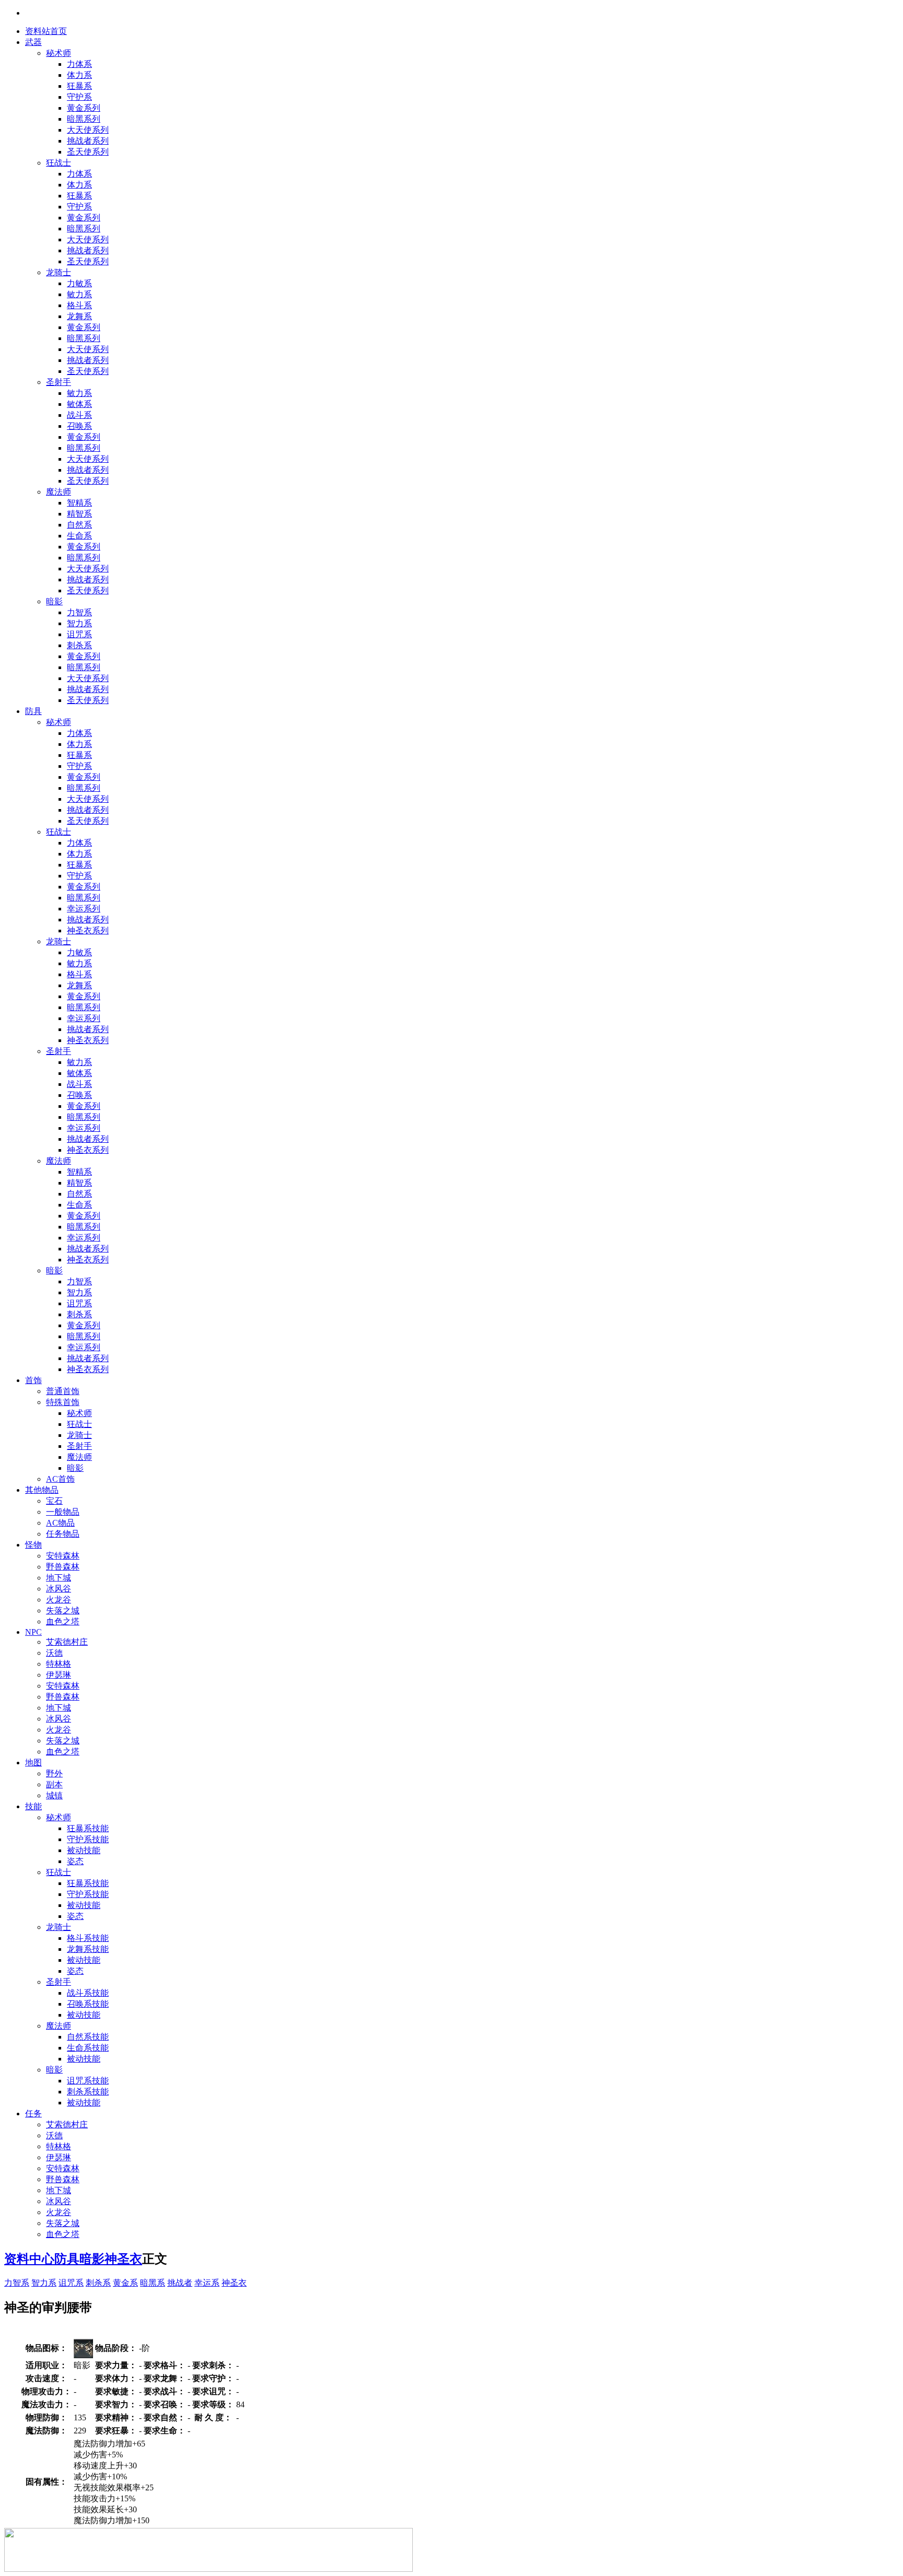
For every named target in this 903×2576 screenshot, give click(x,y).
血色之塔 (63, 1621)
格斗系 (79, 305)
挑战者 (180, 2283)
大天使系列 (88, 130)
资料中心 (29, 2259)
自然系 (79, 525)
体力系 (79, 75)
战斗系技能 (88, 1993)
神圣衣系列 (88, 930)
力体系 (79, 64)
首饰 (33, 1380)
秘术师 (59, 53)
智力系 (79, 623)
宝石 (54, 1501)
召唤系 (79, 426)
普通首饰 (63, 1391)
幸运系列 (84, 909)
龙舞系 (79, 316)
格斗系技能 (88, 1938)
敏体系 (79, 404)
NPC (33, 1632)
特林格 (59, 1664)
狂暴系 (79, 86)
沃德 (54, 1653)
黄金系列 (84, 108)
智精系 (79, 503)
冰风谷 (59, 1589)
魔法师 (59, 492)
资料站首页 (46, 31)
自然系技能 (88, 2037)
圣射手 (59, 382)
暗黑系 (153, 2283)
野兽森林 (63, 1567)
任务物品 (63, 1534)
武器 (33, 42)
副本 (54, 1784)
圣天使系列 (88, 152)
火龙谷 (59, 1600)
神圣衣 (123, 2259)
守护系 (79, 97)
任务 (33, 2114)
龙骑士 (59, 272)
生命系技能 (88, 2048)
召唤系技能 (88, 2004)
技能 (33, 1806)
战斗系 (79, 415)
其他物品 (42, 1490)
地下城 (59, 1578)
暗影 (54, 601)
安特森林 (63, 1556)
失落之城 (63, 1611)
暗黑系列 (84, 119)
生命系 (79, 536)
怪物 (33, 1545)
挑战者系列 (88, 141)
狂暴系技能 (88, 1828)
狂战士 (59, 163)
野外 (54, 1773)
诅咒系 (79, 634)
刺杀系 (79, 645)
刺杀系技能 (88, 2092)
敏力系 (79, 294)
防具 (33, 711)
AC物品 (60, 1523)
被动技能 (84, 1850)
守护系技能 (88, 1839)
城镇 (54, 1795)
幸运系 (207, 2283)
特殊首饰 (63, 1402)
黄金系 (125, 2283)
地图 (33, 1763)
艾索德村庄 (67, 1642)
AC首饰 (60, 1479)
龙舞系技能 (88, 1949)
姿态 (75, 1861)
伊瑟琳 (59, 1675)
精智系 (79, 514)
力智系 (79, 612)
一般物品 (63, 1512)
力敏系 (79, 283)
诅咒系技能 (88, 2081)
